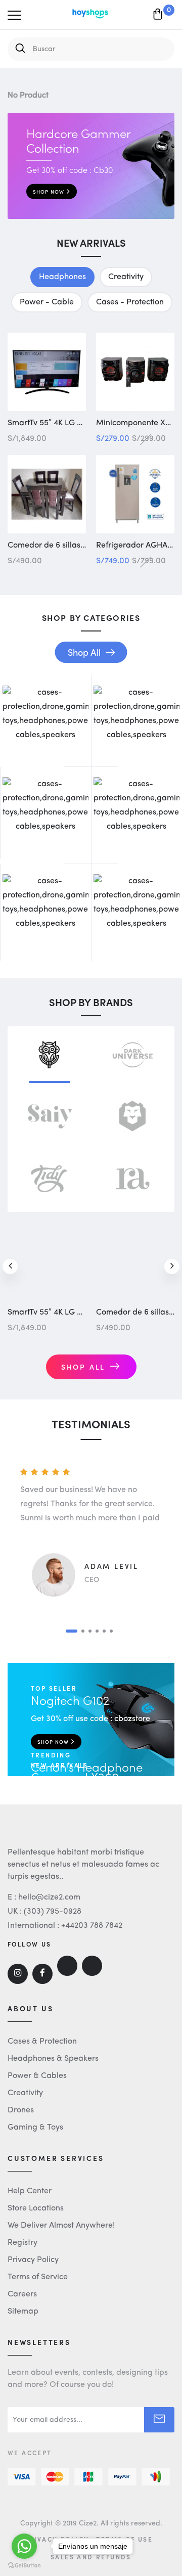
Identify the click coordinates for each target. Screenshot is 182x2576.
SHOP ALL (83, 1368)
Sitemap (23, 2312)
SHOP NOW (49, 192)
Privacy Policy (33, 2260)
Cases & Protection (42, 2042)
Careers (22, 2294)
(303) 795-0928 (53, 1912)
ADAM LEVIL (111, 1567)
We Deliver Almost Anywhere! (61, 2226)
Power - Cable (47, 302)
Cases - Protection (130, 302)
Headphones (62, 277)
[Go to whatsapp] (24, 2546)
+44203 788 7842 (92, 1926)
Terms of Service (38, 2277)
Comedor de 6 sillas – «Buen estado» (76, 546)
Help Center (30, 2191)
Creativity (126, 277)
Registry (22, 2243)
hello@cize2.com (49, 1897)
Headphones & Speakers (53, 2059)
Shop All (84, 653)
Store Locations (36, 2208)
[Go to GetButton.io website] (24, 2566)
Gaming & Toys (35, 2128)
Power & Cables (37, 2076)
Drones (21, 2110)
